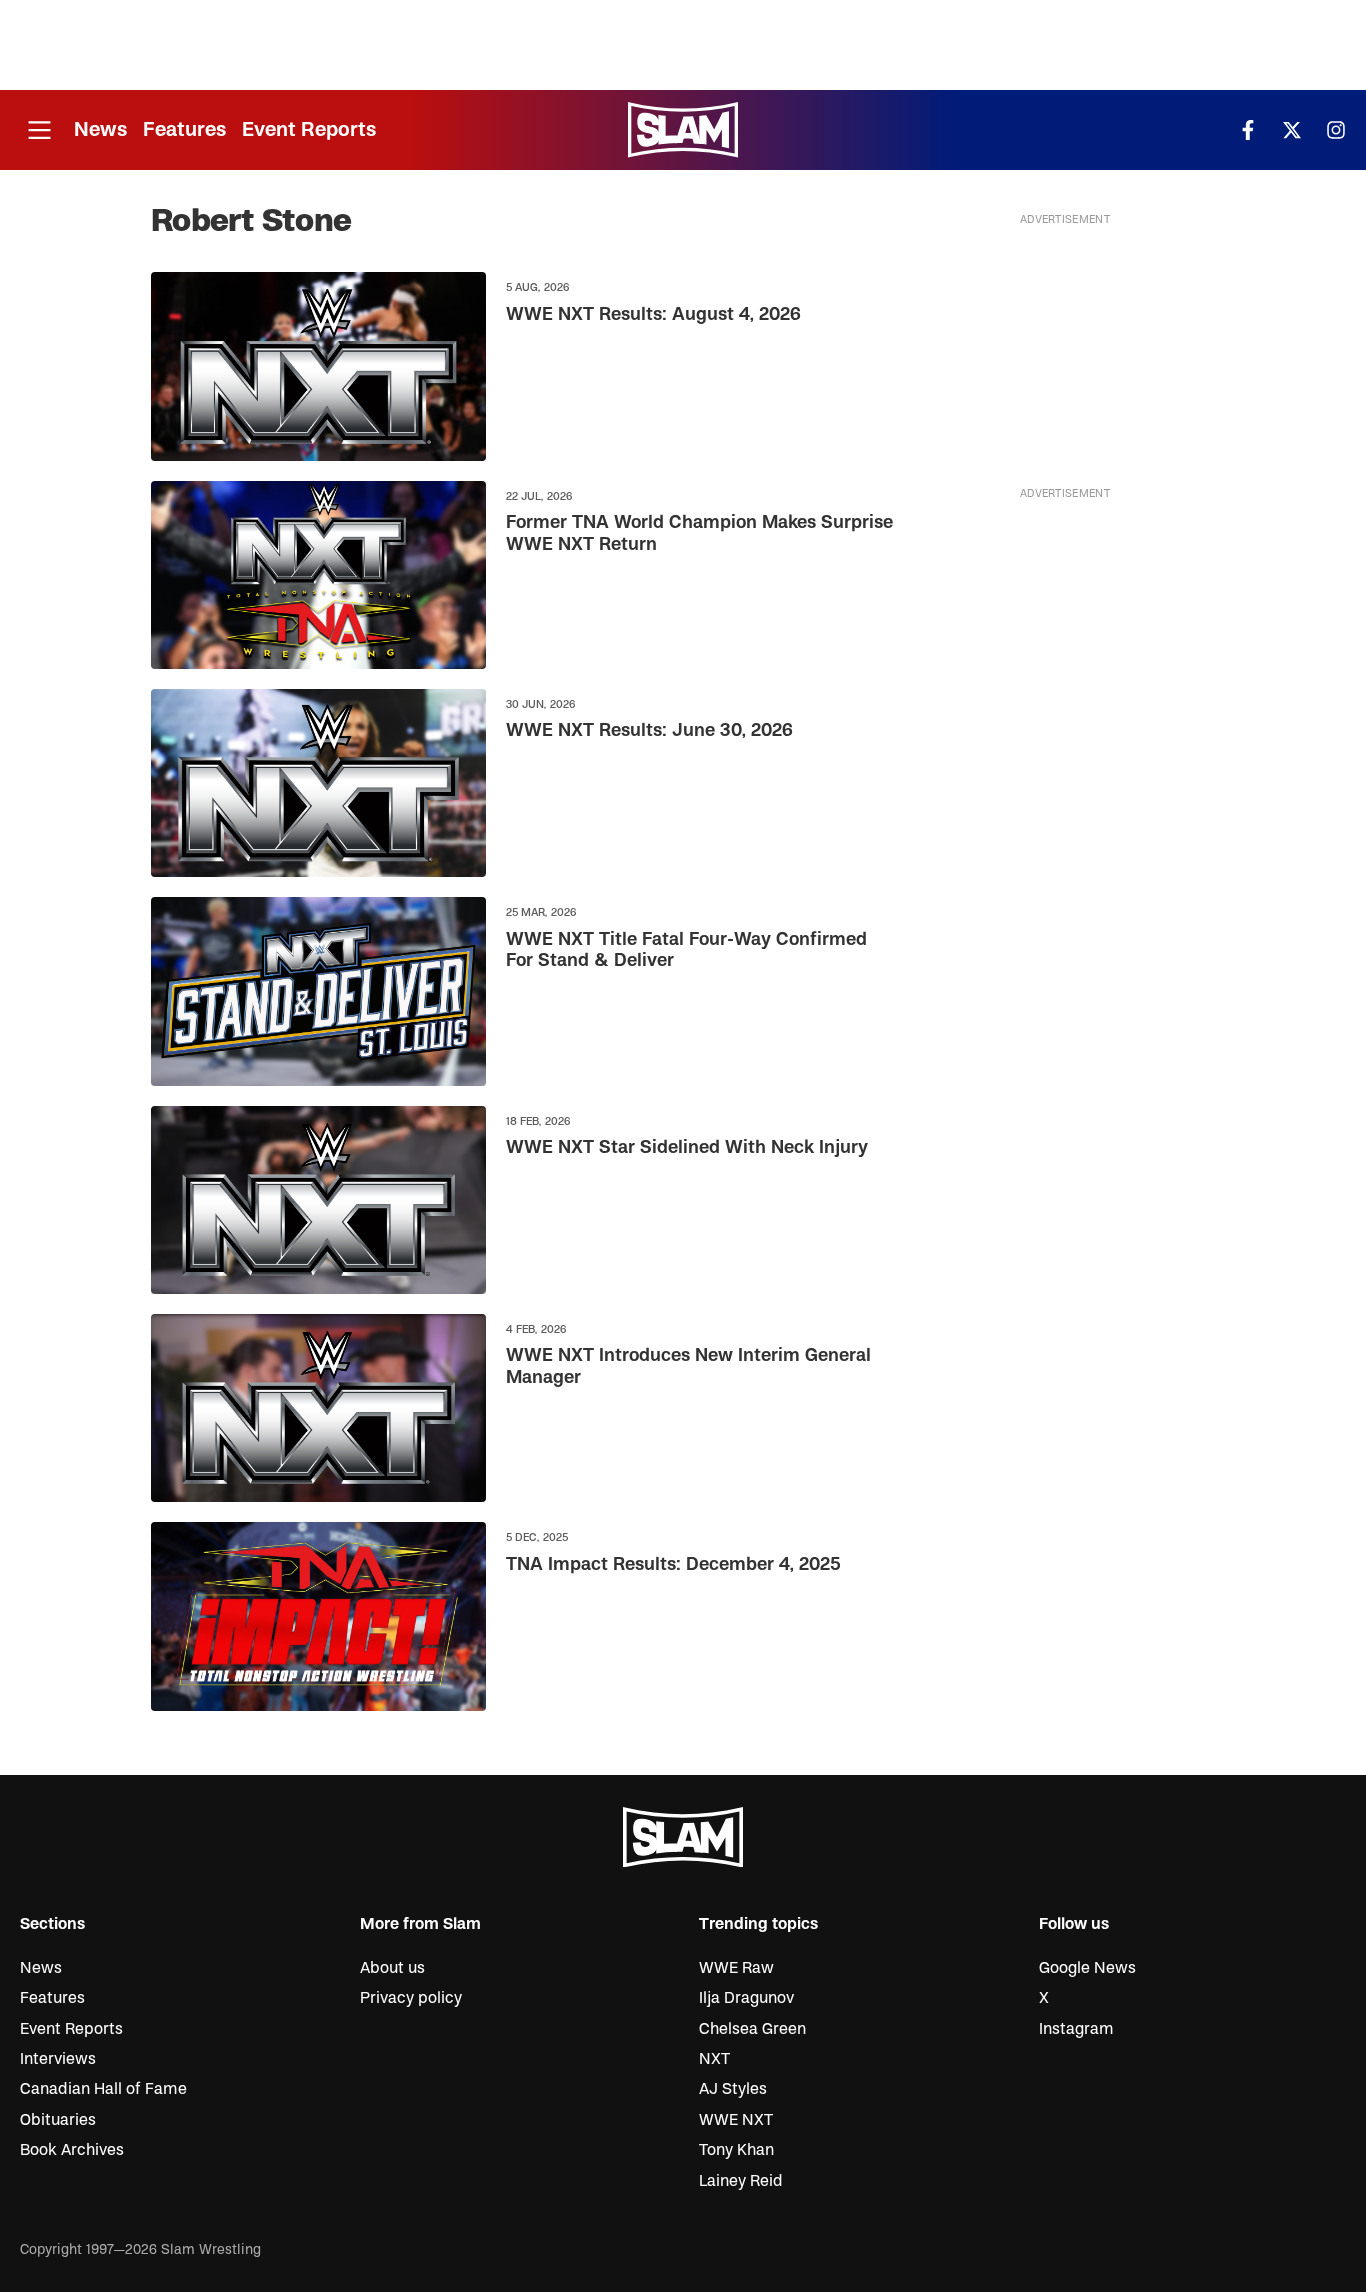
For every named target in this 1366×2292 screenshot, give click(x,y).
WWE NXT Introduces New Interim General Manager (688, 1366)
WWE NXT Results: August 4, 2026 (653, 314)
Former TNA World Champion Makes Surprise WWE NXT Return (699, 533)
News (100, 129)
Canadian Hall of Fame (103, 2089)
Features (184, 129)
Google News (1087, 1968)
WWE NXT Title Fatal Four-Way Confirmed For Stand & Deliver (686, 950)
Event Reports (309, 129)
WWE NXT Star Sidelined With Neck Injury (687, 1147)
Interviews (58, 2059)
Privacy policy (411, 1998)
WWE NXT (736, 2120)
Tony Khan (736, 2150)
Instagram (1076, 2029)
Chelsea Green (752, 2029)
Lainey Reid (741, 2181)
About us (392, 1968)
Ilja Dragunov (746, 1998)
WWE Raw (736, 1968)
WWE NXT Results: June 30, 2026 (649, 730)
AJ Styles (733, 2089)
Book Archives (72, 2150)
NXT (714, 2059)
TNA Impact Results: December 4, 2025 (673, 1564)
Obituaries (58, 2120)
